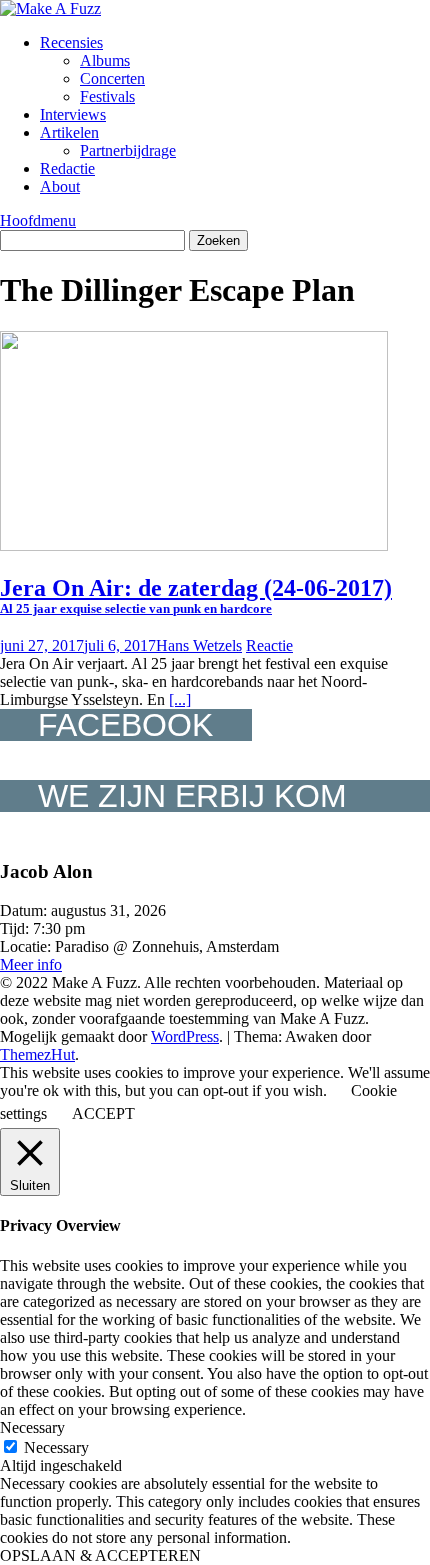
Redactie (67, 168)
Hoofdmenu (38, 220)
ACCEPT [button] (103, 1113)
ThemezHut (37, 1054)
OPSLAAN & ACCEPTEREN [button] (100, 1555)
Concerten (112, 78)
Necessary (56, 1447)
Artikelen (69, 132)
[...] (180, 699)
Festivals (107, 96)
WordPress (185, 1036)
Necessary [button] (32, 1427)
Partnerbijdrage (128, 150)
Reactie (269, 645)
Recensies (71, 42)
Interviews (73, 114)
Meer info (31, 964)
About (60, 186)
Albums (105, 60)
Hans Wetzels (199, 645)
